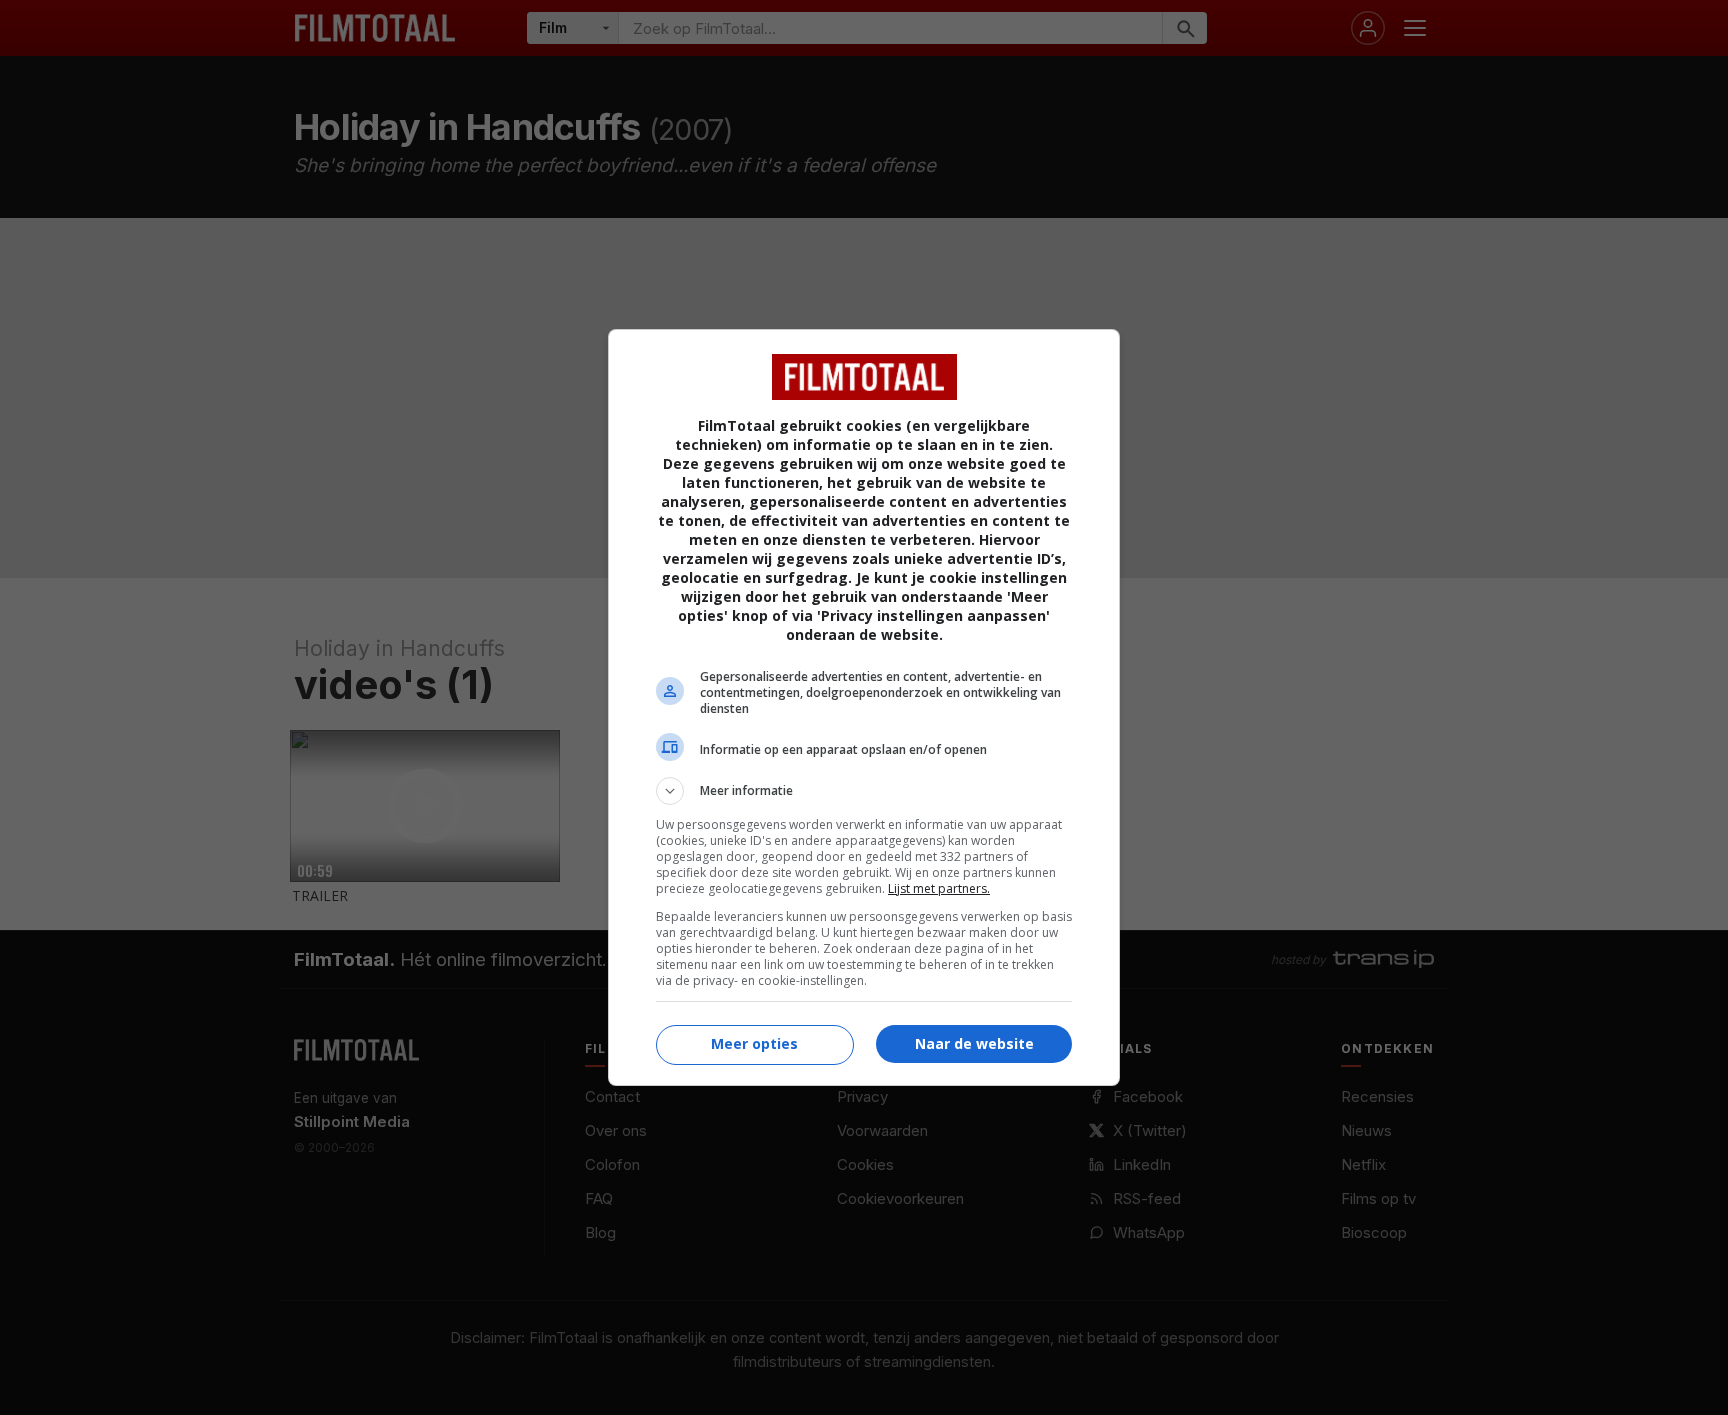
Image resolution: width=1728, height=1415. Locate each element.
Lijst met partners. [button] (939, 888)
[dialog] (864, 707)
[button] (864, 791)
